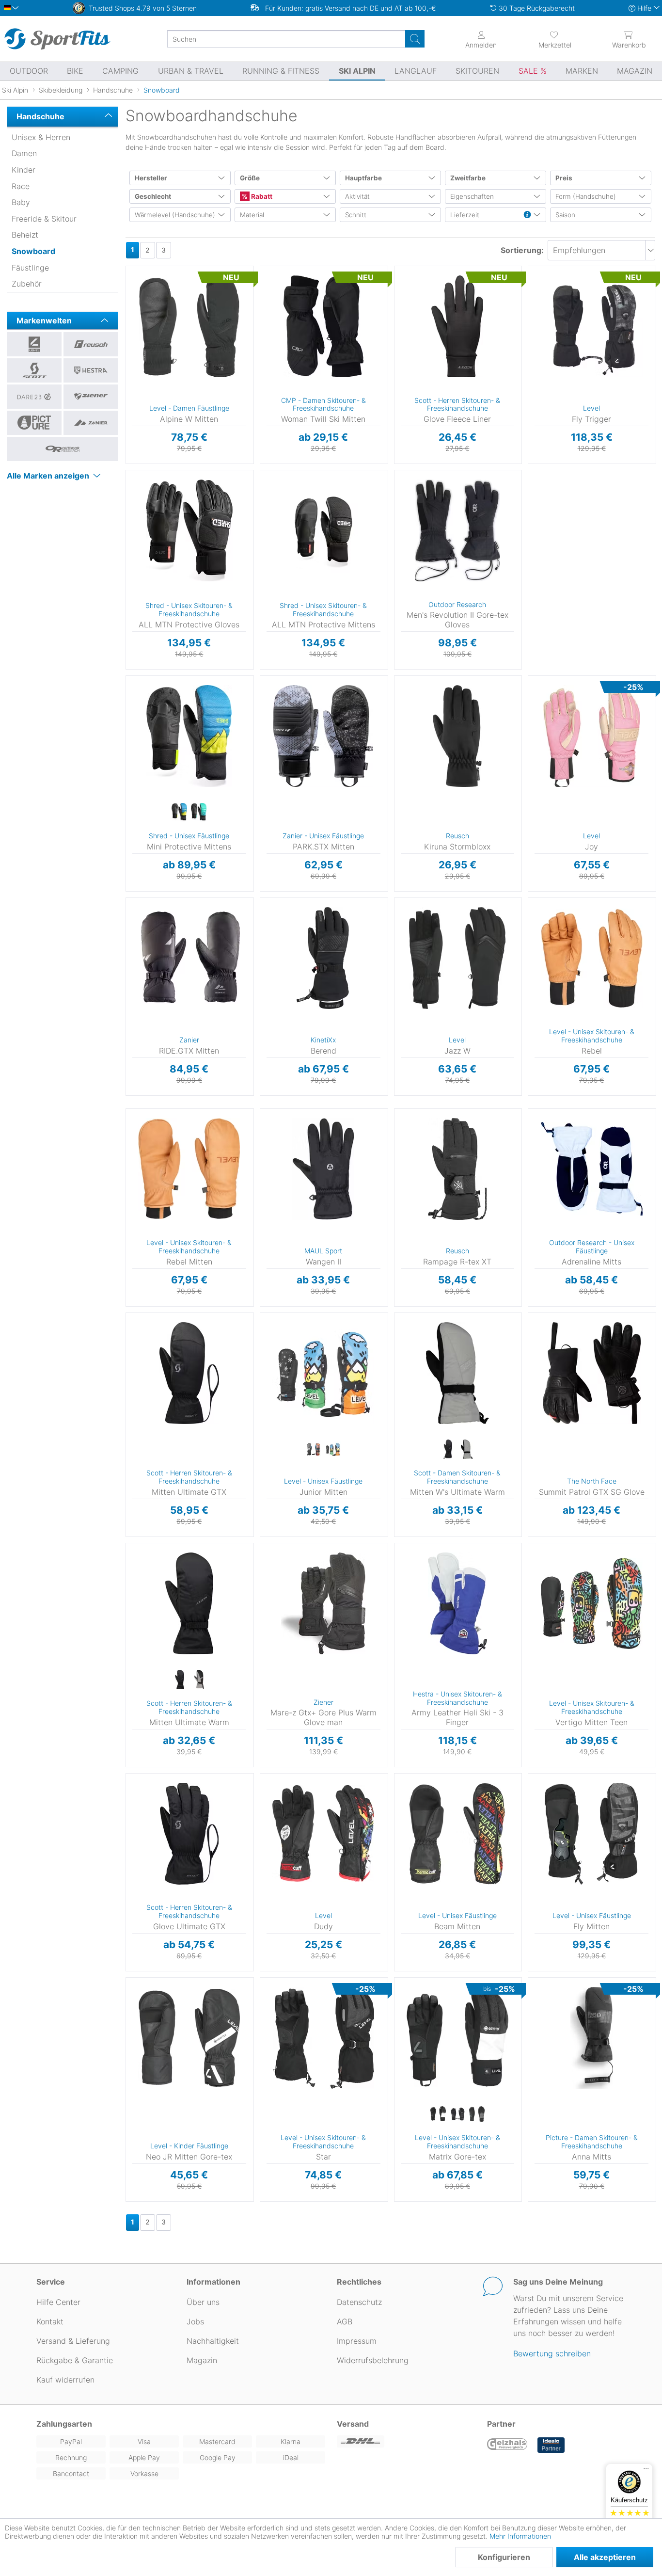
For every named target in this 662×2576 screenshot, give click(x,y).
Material (252, 215)
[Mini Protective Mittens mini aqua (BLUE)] (199, 813)
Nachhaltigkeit (213, 2341)
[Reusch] (91, 344)
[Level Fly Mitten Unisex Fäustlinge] (591, 1834)
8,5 (268, 915)
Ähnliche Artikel (189, 464)
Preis (564, 178)
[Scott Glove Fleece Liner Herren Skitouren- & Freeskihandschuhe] (458, 326)
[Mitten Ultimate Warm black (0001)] (179, 1680)
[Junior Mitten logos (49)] (314, 1450)
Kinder (24, 170)
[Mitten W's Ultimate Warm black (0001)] (448, 1450)
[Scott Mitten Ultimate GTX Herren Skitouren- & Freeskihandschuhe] (189, 1373)
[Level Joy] (591, 736)
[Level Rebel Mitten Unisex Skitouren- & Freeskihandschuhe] (189, 1169)
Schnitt (356, 215)
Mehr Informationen (520, 2536)
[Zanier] (91, 423)
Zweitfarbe (468, 178)
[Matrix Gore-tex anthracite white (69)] (438, 2114)
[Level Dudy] (323, 1834)
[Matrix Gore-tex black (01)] (457, 2114)
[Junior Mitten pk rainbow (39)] (333, 1450)
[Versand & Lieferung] (406, 2441)
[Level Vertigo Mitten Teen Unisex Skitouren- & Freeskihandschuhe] (591, 1603)
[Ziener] (91, 397)
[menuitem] (555, 39)
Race (21, 186)
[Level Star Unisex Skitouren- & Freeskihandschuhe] (323, 2038)
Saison (565, 215)
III (282, 1806)
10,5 (293, 798)
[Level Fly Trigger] (591, 326)
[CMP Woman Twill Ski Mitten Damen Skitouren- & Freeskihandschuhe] (323, 326)
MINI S (134, 693)
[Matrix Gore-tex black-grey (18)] (477, 2114)
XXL (139, 1376)
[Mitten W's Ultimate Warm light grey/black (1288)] (467, 1450)
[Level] (34, 344)
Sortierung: (522, 250)
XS (406, 269)
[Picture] (34, 423)
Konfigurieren (504, 2557)
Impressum (357, 2341)
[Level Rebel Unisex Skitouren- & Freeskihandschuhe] (591, 958)
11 (399, 749)
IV (284, 1346)
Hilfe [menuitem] (644, 8)
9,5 (268, 943)
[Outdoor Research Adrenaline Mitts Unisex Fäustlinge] (591, 1169)
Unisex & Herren (41, 137)
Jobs (195, 2321)
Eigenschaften (472, 196)
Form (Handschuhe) (586, 196)
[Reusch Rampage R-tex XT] (458, 1169)
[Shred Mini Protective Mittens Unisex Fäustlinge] (189, 736)
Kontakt (50, 2321)
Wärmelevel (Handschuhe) (175, 215)
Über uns (203, 2302)
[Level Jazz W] (458, 958)
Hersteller (151, 178)
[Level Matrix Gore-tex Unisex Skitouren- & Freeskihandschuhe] (458, 2038)
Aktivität (357, 196)
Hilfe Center (58, 2302)
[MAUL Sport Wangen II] (323, 1169)
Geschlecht (153, 196)
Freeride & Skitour (44, 219)
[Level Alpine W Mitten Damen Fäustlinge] (189, 326)
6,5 (265, 284)
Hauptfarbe (363, 178)
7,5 (127, 314)
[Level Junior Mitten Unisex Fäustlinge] (323, 1373)
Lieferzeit (465, 215)
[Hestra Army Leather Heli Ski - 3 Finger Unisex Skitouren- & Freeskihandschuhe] (458, 1603)
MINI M (134, 679)
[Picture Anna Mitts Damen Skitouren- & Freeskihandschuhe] (591, 2038)
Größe (250, 178)
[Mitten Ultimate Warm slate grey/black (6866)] (199, 1680)
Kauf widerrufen (65, 2380)
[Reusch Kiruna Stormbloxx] (458, 736)
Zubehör (27, 284)
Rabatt (261, 196)
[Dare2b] (34, 397)
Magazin (202, 2360)
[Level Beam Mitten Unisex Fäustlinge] (458, 1834)
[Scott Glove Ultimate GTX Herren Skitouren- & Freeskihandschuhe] (189, 1834)
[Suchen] (415, 39)
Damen (24, 153)
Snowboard (33, 251)
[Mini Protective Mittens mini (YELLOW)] (179, 813)
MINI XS (134, 707)
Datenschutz (359, 2302)
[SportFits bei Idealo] (551, 2445)
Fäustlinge (30, 268)
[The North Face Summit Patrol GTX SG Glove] (591, 1373)
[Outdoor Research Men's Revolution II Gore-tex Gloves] (458, 530)
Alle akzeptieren (605, 2557)
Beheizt (25, 235)
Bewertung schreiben (552, 2353)
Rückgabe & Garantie (75, 2360)
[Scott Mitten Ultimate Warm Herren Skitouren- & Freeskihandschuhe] (189, 1603)
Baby (21, 202)
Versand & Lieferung (73, 2341)
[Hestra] (91, 370)
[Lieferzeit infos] (527, 215)
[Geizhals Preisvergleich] (507, 2445)
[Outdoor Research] (63, 449)
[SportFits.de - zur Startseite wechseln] (57, 39)
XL (293, 531)
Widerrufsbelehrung (373, 2360)
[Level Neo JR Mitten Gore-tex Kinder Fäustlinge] (189, 2038)
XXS (541, 1316)
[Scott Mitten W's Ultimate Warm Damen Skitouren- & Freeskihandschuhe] (458, 1373)
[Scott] (34, 370)
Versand (353, 2424)
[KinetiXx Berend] (323, 958)
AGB (345, 2321)
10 (293, 784)
